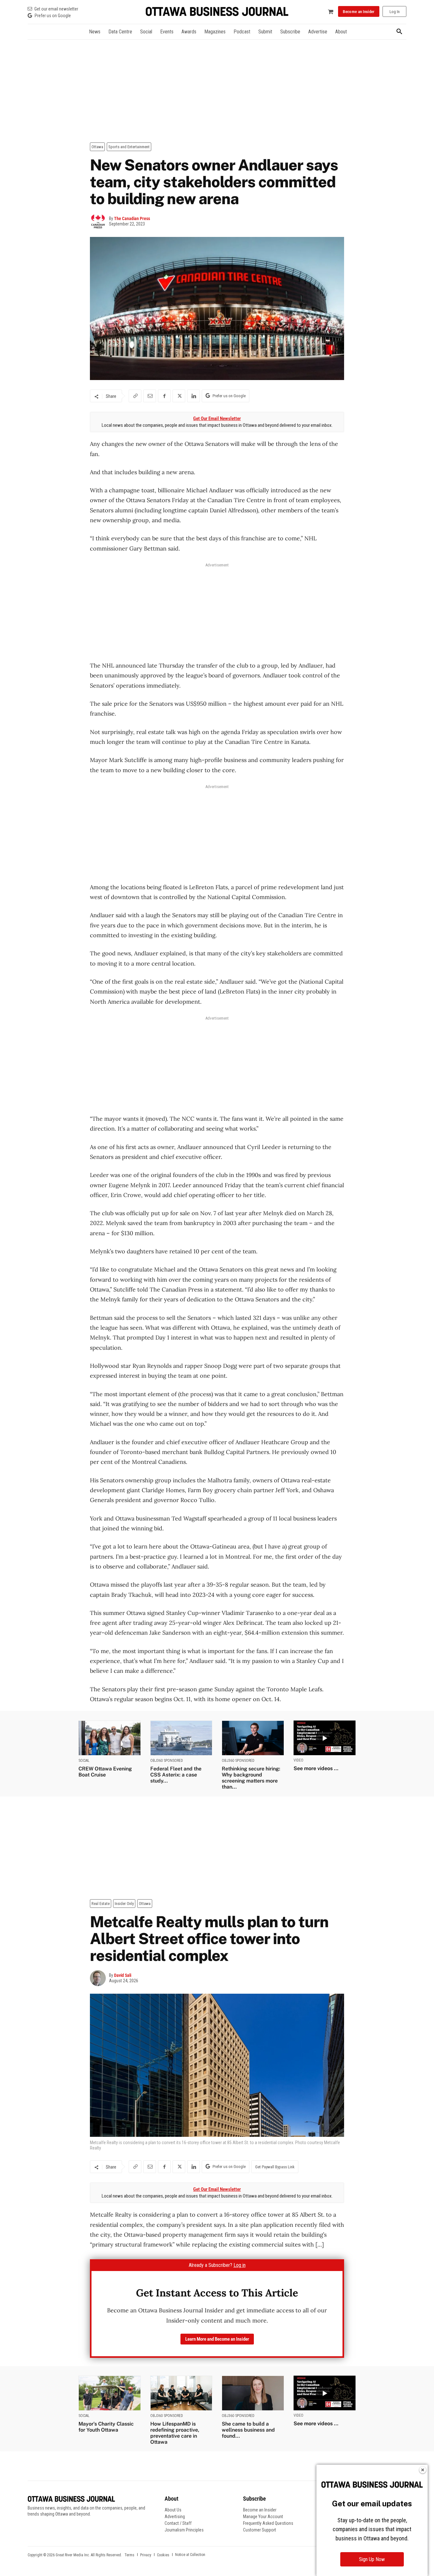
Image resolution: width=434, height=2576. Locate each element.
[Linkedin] (193, 396)
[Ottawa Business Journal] (217, 12)
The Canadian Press (132, 218)
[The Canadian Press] (99, 221)
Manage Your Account (263, 2517)
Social (84, 1761)
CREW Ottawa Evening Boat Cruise (105, 1772)
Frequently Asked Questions (268, 2523)
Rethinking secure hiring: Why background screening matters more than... (251, 1778)
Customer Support (260, 2530)
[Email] (150, 396)
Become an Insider (260, 2510)
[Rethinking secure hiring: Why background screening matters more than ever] (253, 1738)
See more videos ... (316, 1768)
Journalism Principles (184, 2530)
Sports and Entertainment (129, 147)
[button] (399, 32)
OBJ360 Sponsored (167, 1761)
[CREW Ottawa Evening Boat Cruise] (110, 1738)
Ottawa (97, 147)
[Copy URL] (135, 396)
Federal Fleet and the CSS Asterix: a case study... (176, 1775)
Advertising (175, 2517)
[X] (179, 396)
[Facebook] (164, 396)
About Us (173, 2510)
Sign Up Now (372, 2559)
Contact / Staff (178, 2523)
